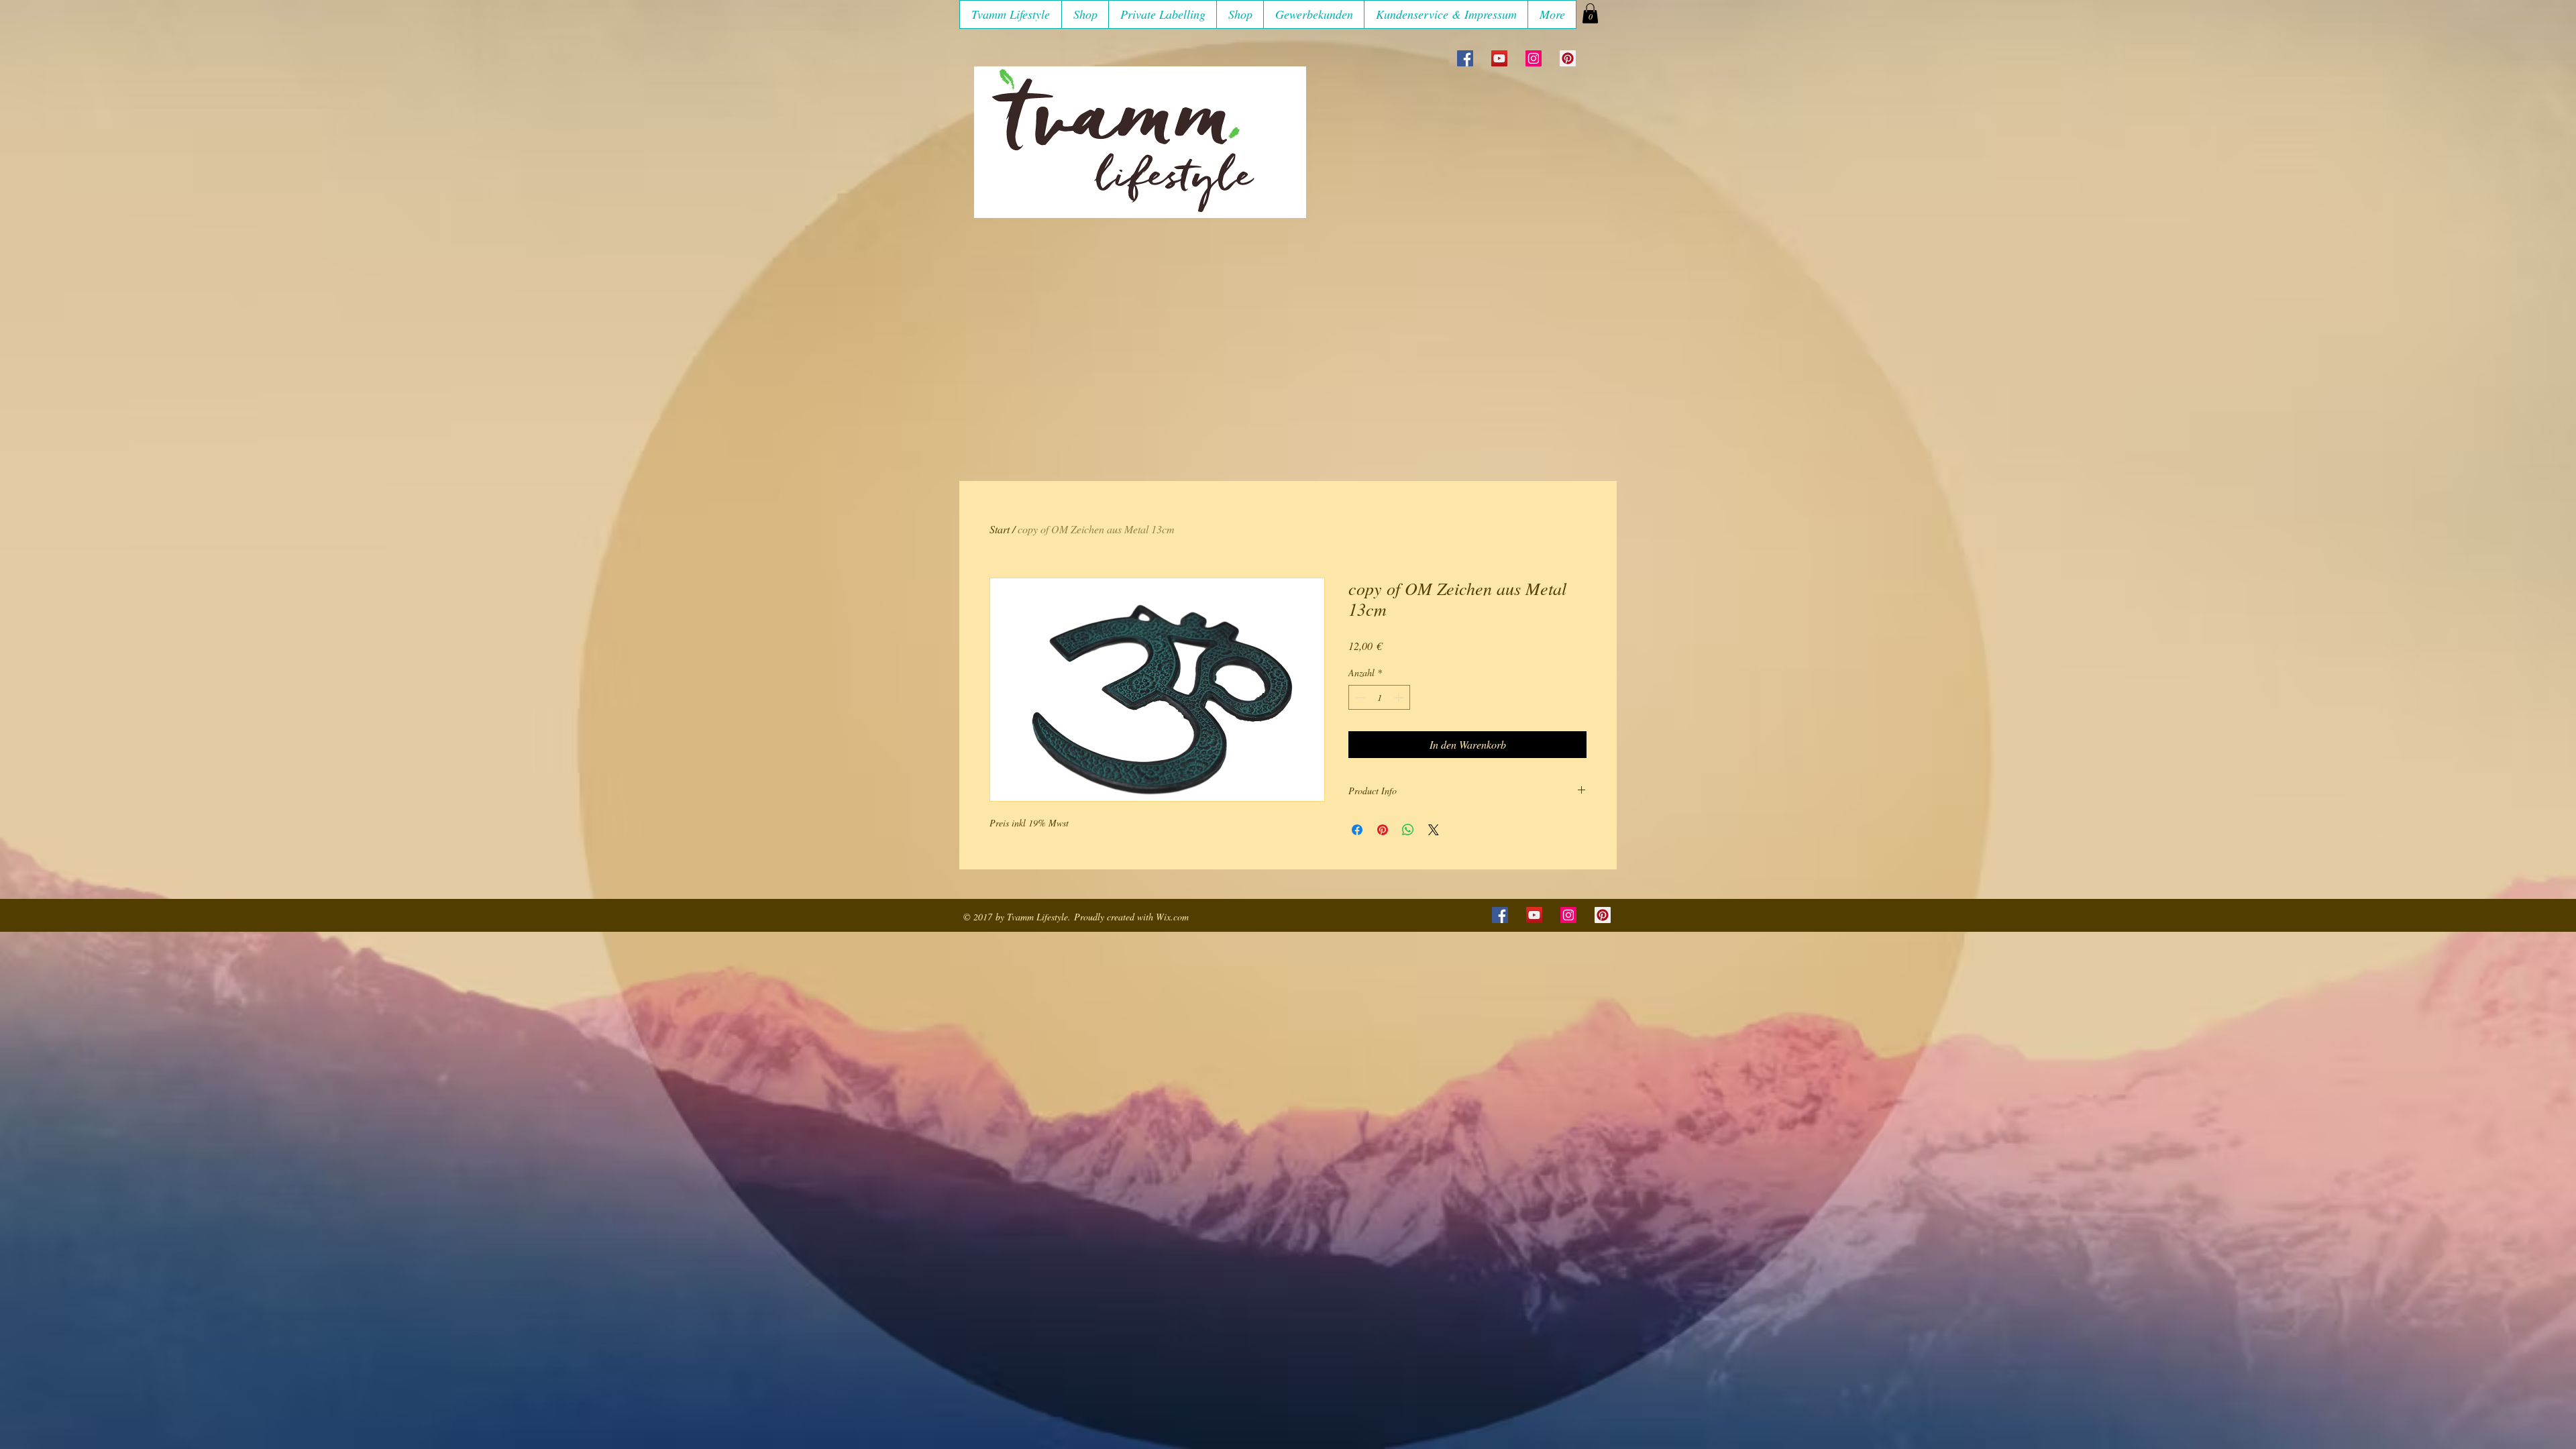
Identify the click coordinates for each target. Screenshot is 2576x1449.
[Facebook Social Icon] (1465, 58)
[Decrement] (1359, 697)
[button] (1085, 14)
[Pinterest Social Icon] (1568, 58)
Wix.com (1172, 917)
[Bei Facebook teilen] (1357, 830)
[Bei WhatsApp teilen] (1408, 830)
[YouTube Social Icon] (1499, 58)
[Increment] (1400, 697)
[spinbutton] (1379, 697)
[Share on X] (1434, 830)
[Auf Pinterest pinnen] (1383, 830)
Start (1000, 529)
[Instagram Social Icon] (1534, 58)
